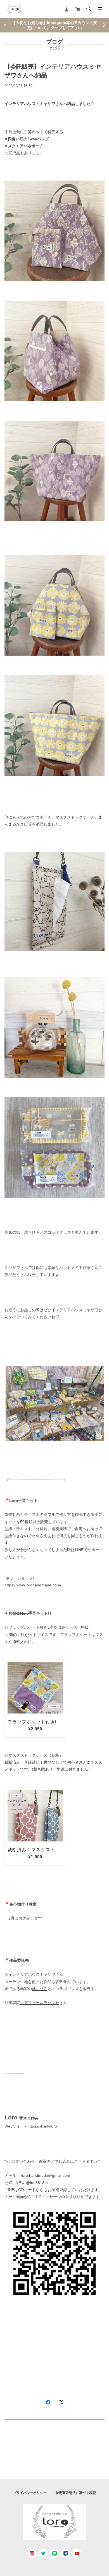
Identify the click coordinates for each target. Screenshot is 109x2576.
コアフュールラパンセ (40, 2003)
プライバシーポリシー (30, 2493)
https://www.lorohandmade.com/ (33, 1585)
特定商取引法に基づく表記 (76, 2493)
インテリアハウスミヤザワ (32, 1974)
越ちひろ (40, 1989)
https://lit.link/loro (42, 2126)
